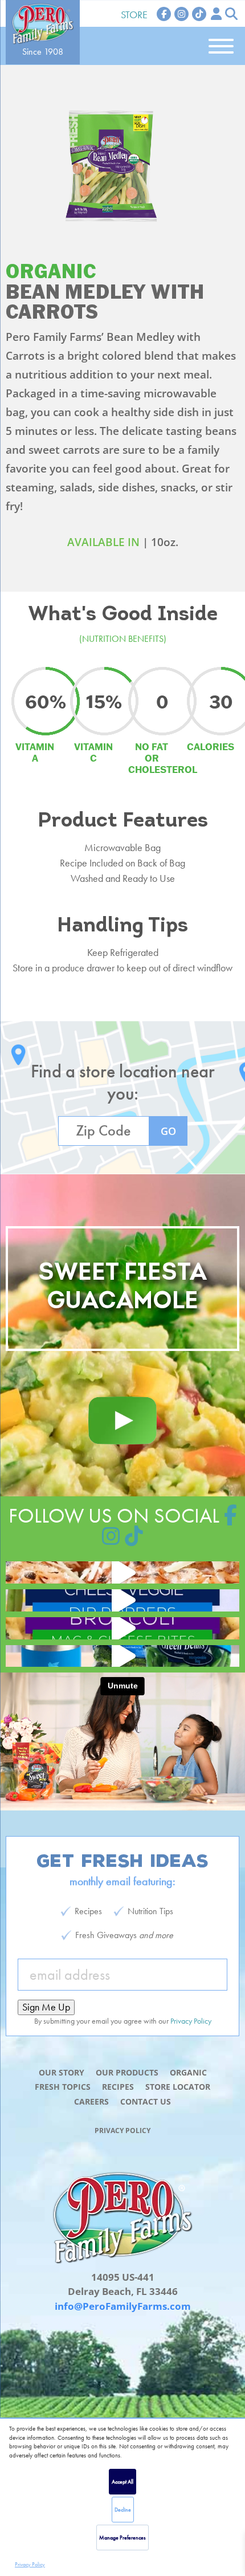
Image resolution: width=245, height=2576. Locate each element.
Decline (123, 2510)
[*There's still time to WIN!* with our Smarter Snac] (122, 1656)
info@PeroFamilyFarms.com (123, 2306)
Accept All (122, 2482)
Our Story (62, 2072)
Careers (91, 2101)
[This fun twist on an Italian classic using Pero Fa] (122, 1572)
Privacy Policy (30, 2564)
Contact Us (146, 2101)
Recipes (118, 2087)
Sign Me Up (46, 2007)
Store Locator (178, 2087)
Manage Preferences (122, 2538)
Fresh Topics (63, 2087)
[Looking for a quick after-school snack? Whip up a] (122, 1628)
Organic (188, 2072)
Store (134, 15)
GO (168, 1131)
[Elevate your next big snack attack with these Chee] (122, 1600)
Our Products (127, 2072)
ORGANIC (51, 272)
